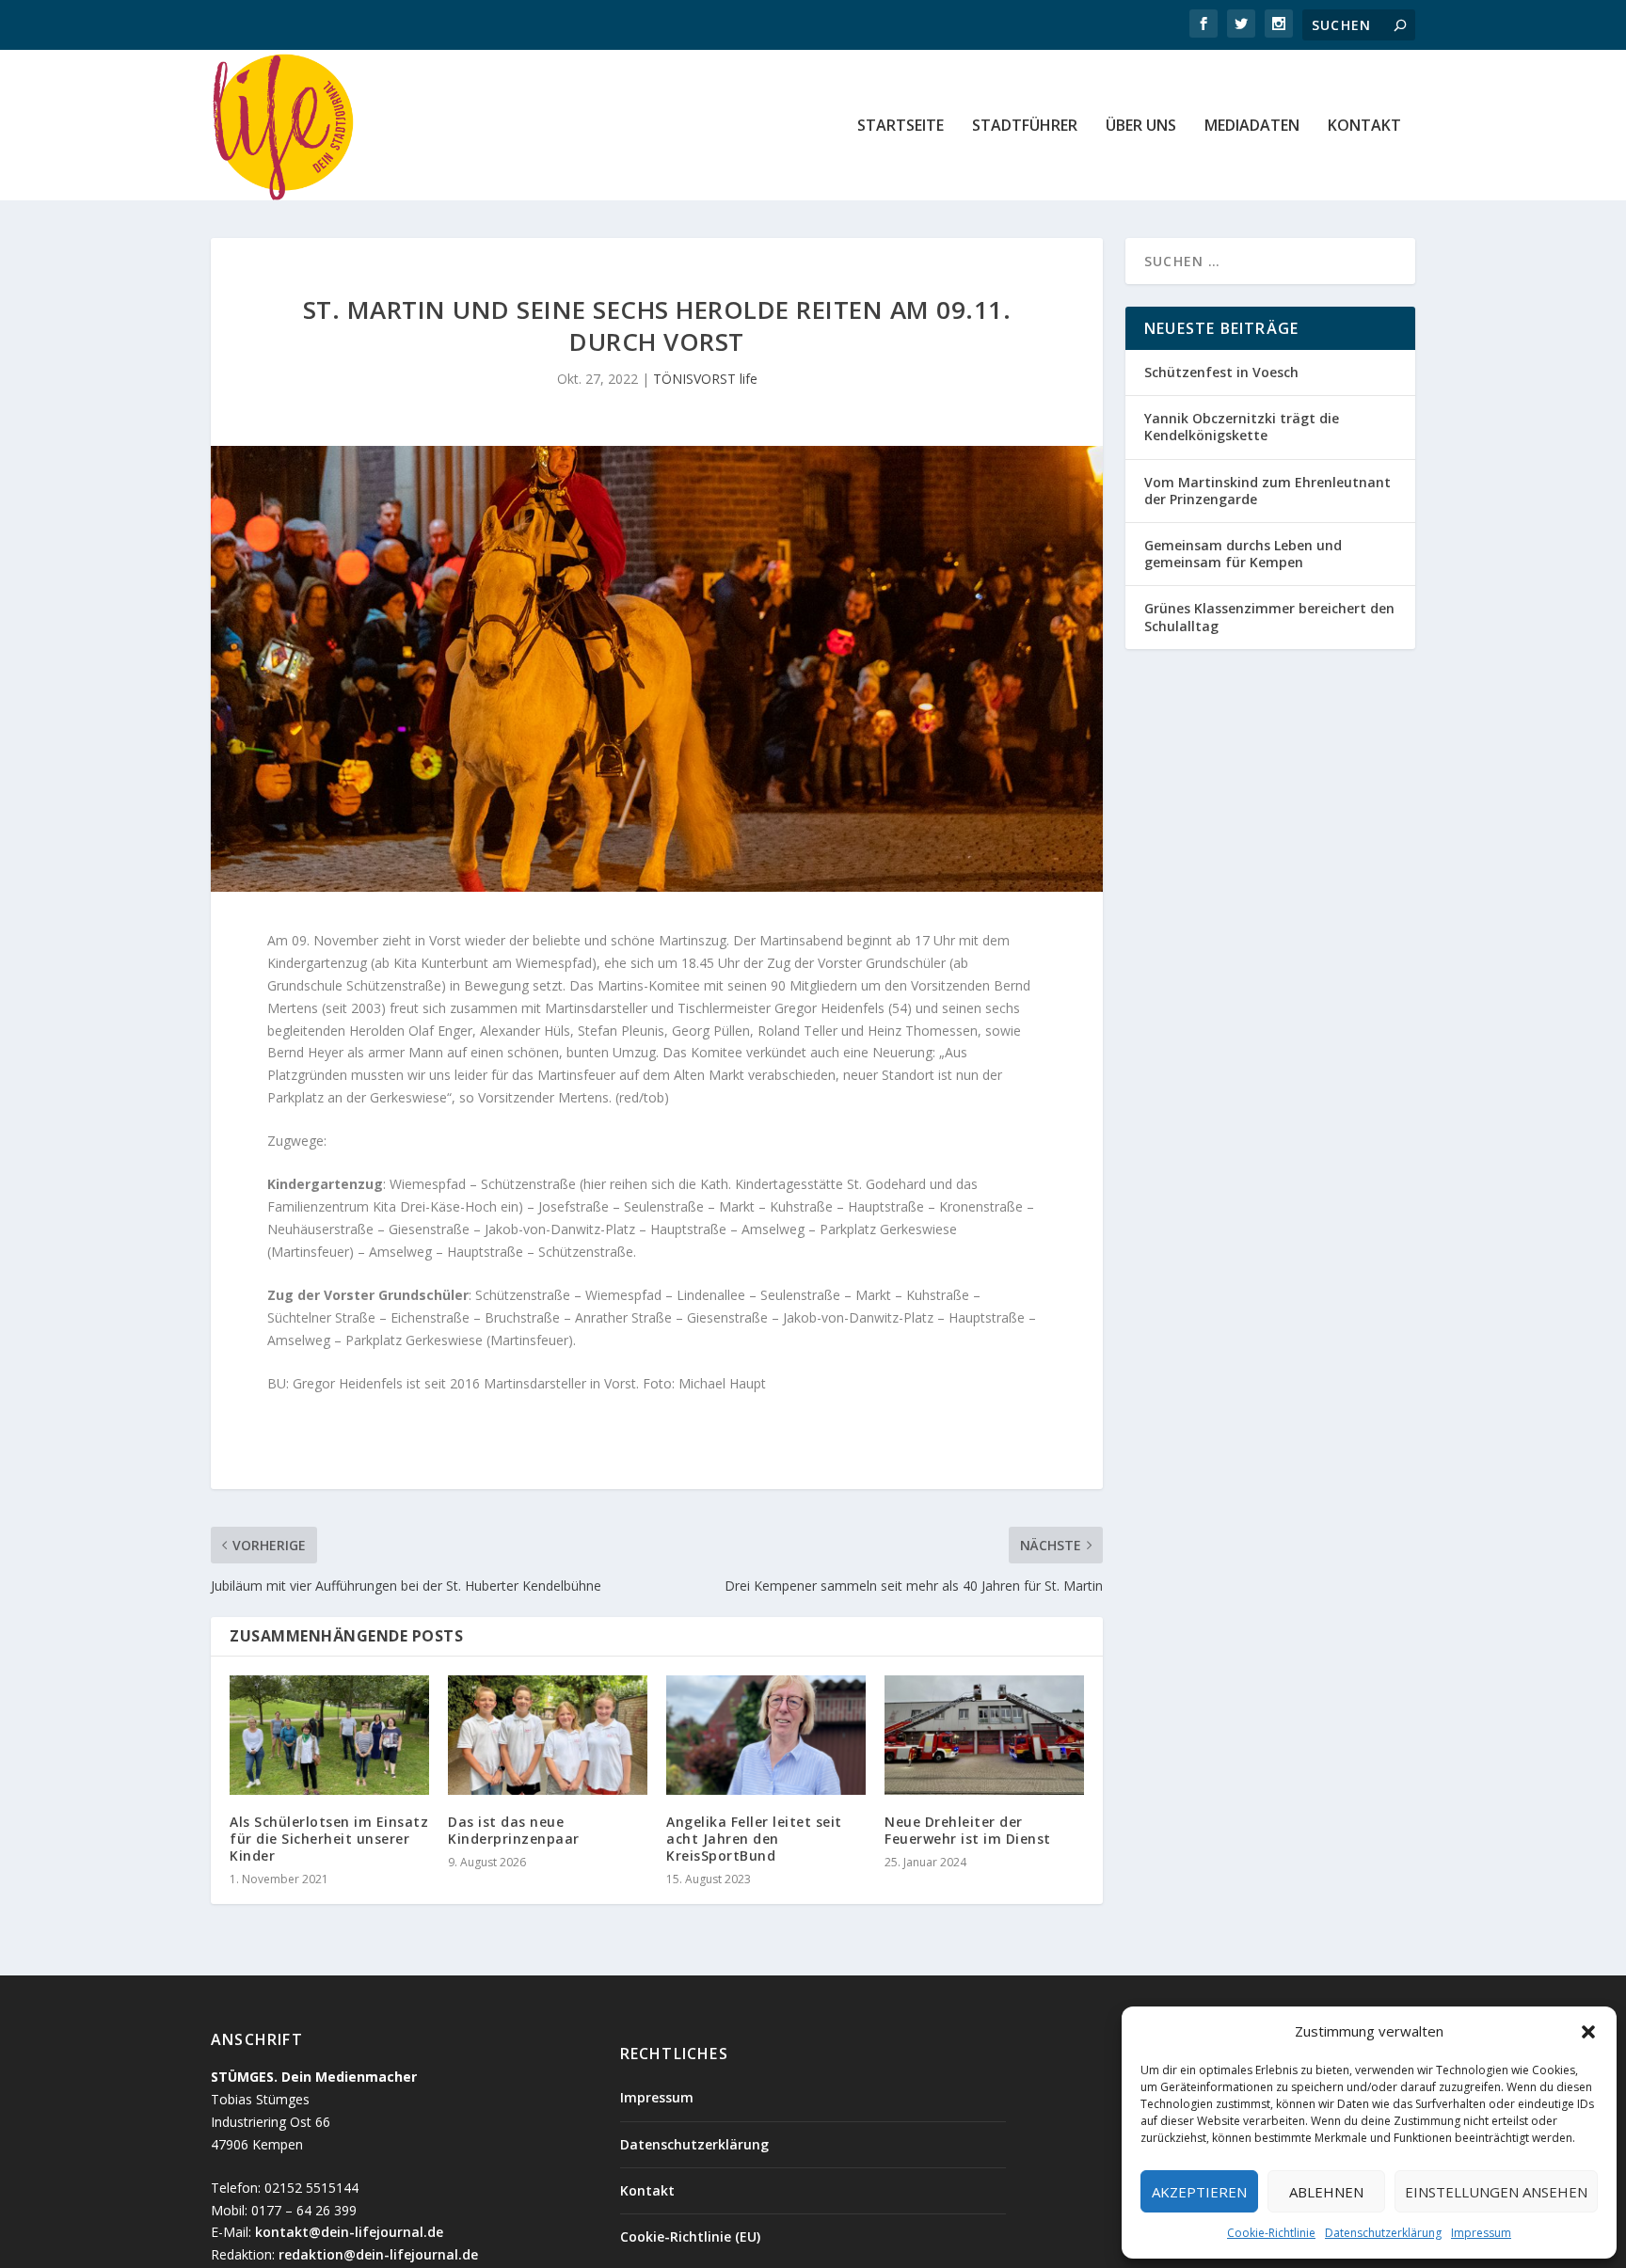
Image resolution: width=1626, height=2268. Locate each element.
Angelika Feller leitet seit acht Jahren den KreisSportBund (754, 1839)
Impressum (1481, 2233)
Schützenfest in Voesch (1221, 372)
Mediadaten (1252, 127)
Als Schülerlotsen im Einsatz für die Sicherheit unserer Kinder (329, 1839)
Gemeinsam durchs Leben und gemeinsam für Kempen (1243, 554)
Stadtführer (1025, 127)
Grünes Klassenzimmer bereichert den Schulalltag (1269, 617)
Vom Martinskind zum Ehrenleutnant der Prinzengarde (1267, 491)
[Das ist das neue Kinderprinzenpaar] (548, 1735)
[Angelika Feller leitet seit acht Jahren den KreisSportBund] (766, 1735)
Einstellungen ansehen (1496, 2192)
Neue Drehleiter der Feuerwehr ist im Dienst (968, 1830)
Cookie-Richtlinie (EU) (690, 2236)
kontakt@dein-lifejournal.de (349, 2232)
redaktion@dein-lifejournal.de (378, 2254)
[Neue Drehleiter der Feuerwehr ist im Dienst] (984, 1735)
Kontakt (1364, 127)
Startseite (901, 127)
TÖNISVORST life (705, 379)
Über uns (1141, 127)
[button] (1588, 2032)
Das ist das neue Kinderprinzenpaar (516, 1830)
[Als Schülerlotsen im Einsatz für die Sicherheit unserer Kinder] (329, 1735)
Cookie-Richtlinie (1271, 2233)
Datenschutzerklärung (1383, 2233)
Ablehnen (1326, 2192)
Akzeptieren (1199, 2192)
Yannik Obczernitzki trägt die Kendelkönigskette (1242, 427)
